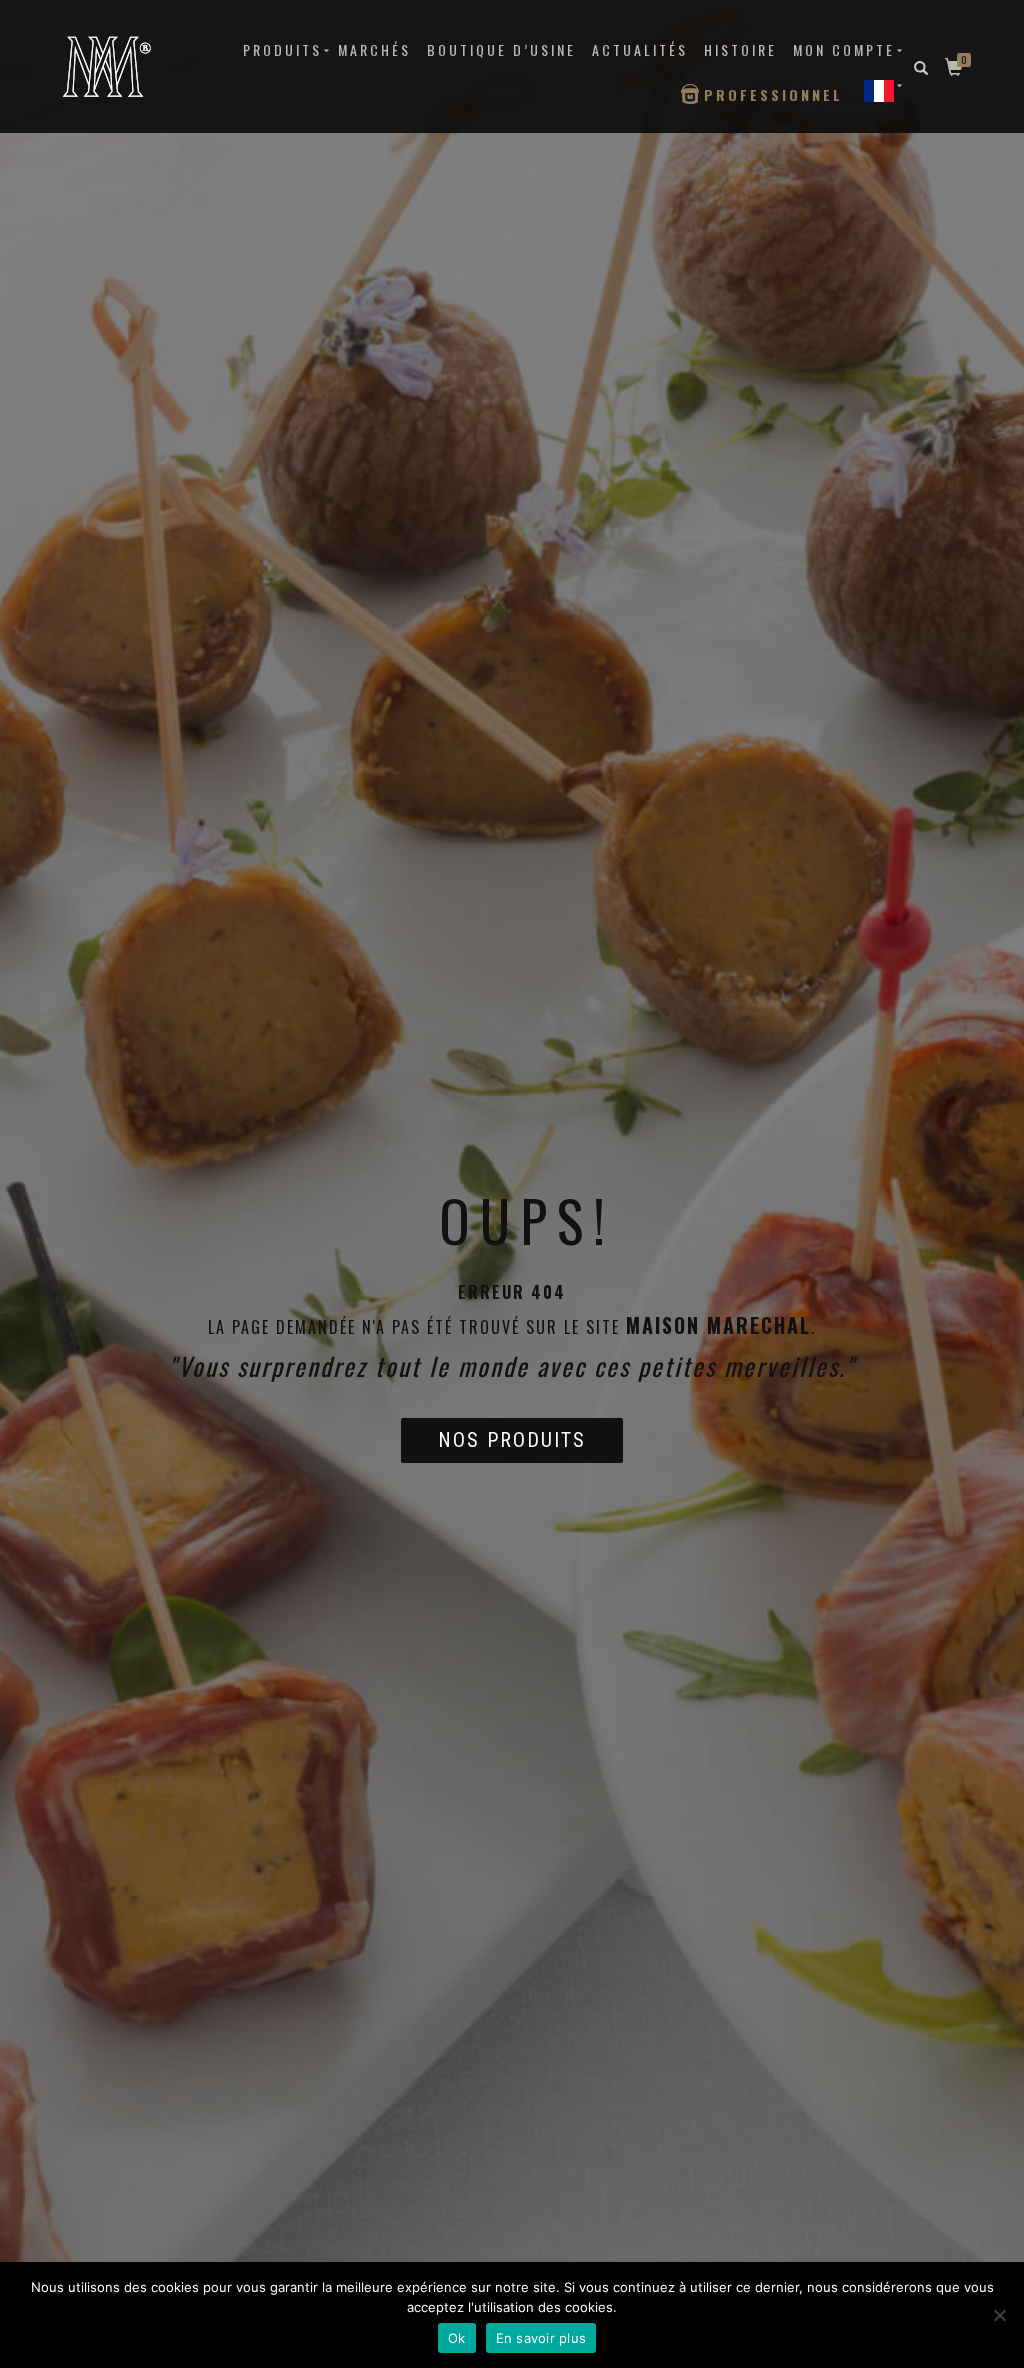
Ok (457, 2338)
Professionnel (773, 94)
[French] (879, 90)
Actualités (640, 49)
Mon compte (844, 49)
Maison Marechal (718, 1325)
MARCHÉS (374, 49)
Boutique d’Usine (501, 49)
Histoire (740, 49)
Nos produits (512, 1440)
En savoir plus (541, 2338)
